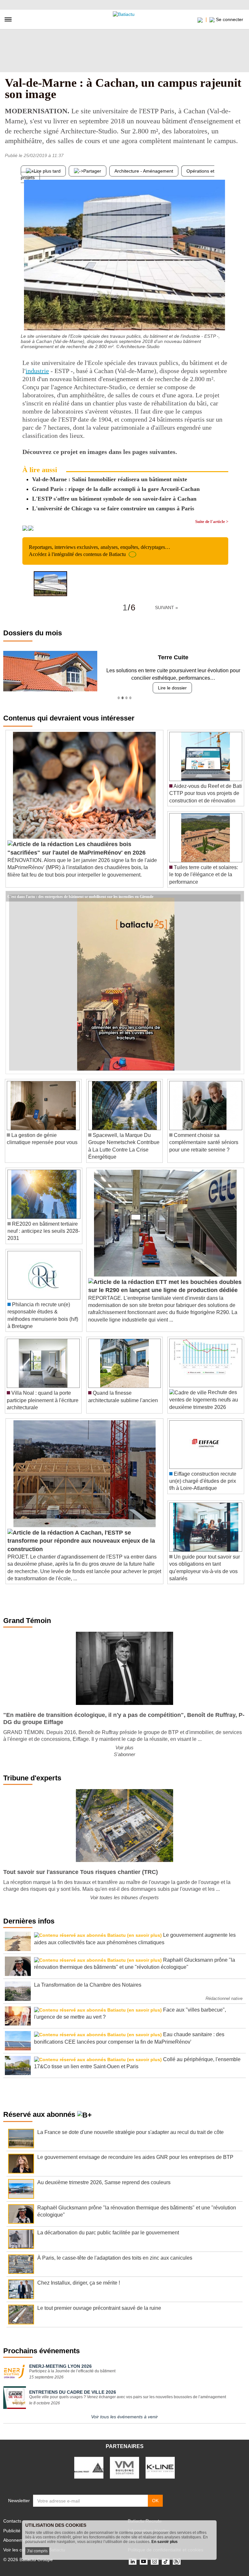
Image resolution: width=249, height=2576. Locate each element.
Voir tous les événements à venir (124, 2417)
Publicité (12, 2531)
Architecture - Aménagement (144, 171)
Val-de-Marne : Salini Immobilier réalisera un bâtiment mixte (110, 479)
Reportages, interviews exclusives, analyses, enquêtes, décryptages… (100, 551)
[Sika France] (89, 2467)
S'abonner (124, 1754)
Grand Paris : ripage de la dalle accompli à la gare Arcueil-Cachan (116, 489)
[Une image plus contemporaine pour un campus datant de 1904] (223, 317)
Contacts (12, 2521)
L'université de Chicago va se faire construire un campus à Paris (113, 508)
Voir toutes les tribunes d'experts (124, 1897)
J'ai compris (37, 2551)
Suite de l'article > (212, 522)
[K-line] (160, 2467)
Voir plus (124, 1748)
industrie (37, 371)
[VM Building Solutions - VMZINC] (124, 2467)
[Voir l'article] (237, 896)
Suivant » (166, 607)
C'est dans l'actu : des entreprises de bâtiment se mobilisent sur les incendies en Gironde (80, 896)
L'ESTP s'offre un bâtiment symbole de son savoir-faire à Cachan (114, 499)
